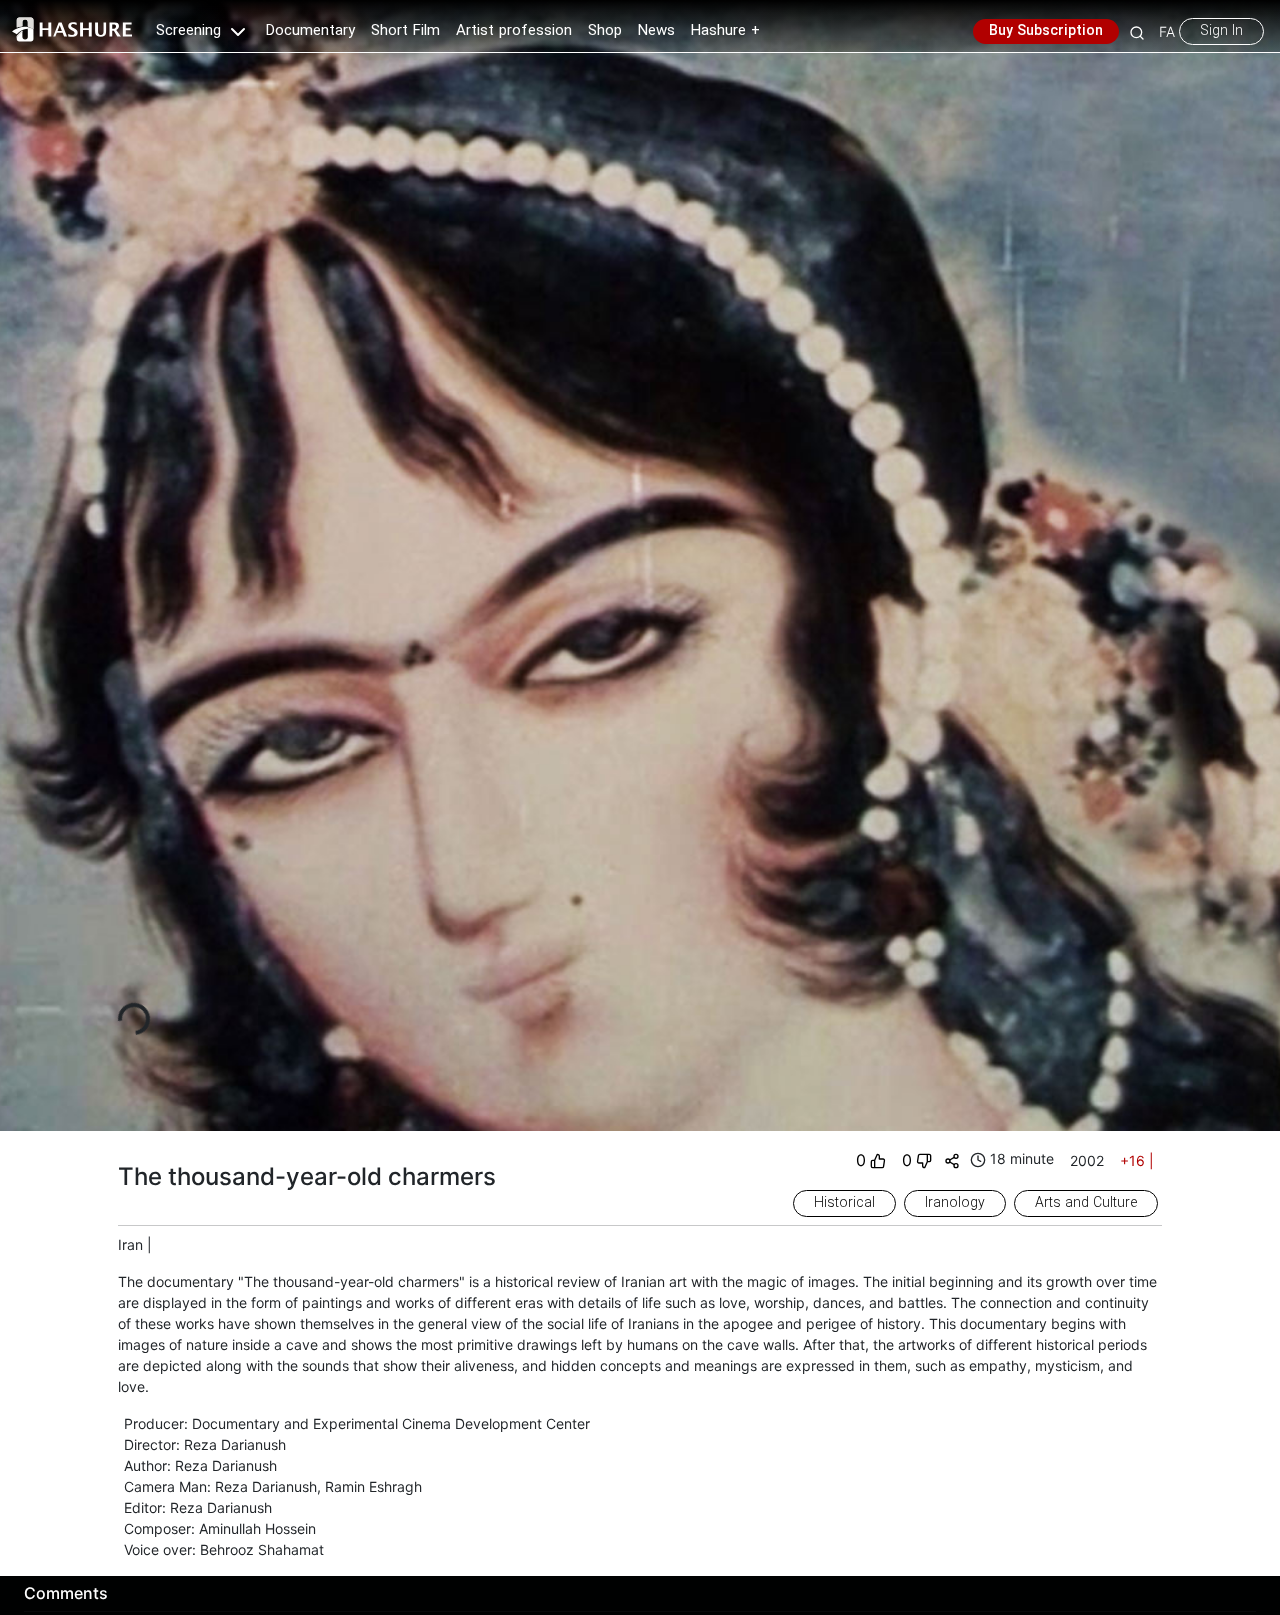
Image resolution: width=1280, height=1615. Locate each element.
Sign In (1221, 31)
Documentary (310, 31)
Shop (605, 31)
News (656, 31)
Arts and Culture (1086, 1203)
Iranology (955, 1203)
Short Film (405, 31)
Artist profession (514, 31)
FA (1167, 31)
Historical (844, 1203)
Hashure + (725, 31)
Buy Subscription (1046, 31)
